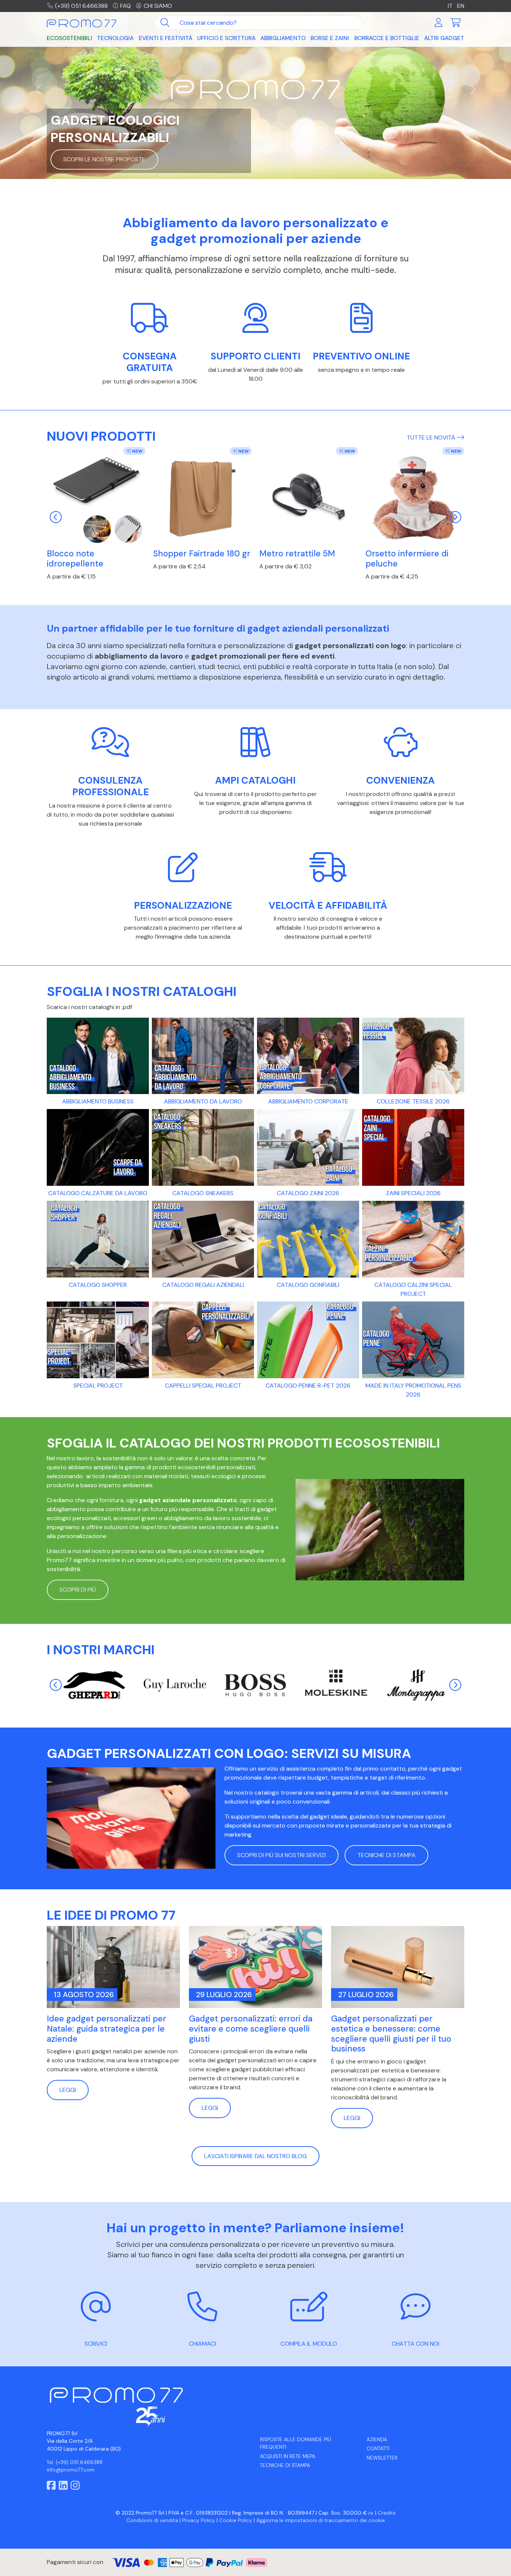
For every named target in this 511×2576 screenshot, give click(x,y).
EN (461, 6)
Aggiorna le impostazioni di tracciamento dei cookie (321, 2520)
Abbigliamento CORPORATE (308, 1101)
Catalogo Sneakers (203, 1193)
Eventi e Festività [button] (166, 38)
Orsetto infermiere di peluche (407, 559)
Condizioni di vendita (152, 2520)
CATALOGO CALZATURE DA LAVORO (98, 1193)
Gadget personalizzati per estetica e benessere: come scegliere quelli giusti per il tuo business (391, 2034)
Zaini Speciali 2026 (413, 1193)
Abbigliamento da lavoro (203, 1101)
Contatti (378, 2449)
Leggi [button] (68, 2090)
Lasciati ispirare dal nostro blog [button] (255, 2156)
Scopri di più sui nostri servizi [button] (281, 1855)
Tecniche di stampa (285, 2465)
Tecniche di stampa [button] (386, 1855)
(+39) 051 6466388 (81, 6)
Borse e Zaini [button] (330, 38)
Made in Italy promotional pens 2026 (413, 1390)
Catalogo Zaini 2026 (308, 1193)
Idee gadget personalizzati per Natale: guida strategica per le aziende (106, 2029)
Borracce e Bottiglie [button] (387, 38)
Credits (387, 2513)
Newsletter (382, 2458)
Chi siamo (158, 6)
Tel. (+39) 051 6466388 (75, 2462)
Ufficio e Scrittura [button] (226, 38)
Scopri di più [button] (78, 1590)
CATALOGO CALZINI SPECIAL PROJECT (413, 1289)
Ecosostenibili (69, 38)
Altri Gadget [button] (444, 38)
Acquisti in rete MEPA (288, 2456)
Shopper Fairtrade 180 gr (202, 554)
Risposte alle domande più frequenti (296, 2443)
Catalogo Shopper (98, 1285)
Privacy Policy (199, 2520)
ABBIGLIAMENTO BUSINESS (98, 1101)
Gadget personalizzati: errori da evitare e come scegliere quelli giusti (251, 2029)
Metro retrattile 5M (297, 554)
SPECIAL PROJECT (98, 1386)
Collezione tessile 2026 (413, 1101)
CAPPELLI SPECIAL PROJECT (203, 1386)
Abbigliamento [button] (283, 38)
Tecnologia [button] (115, 38)
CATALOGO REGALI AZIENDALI (203, 1285)
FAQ (126, 6)
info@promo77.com (71, 2470)
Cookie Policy (236, 2520)
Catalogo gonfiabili (308, 1285)
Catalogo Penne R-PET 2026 (308, 1386)
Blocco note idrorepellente (75, 559)
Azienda (377, 2440)
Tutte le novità (432, 438)
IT (450, 6)
